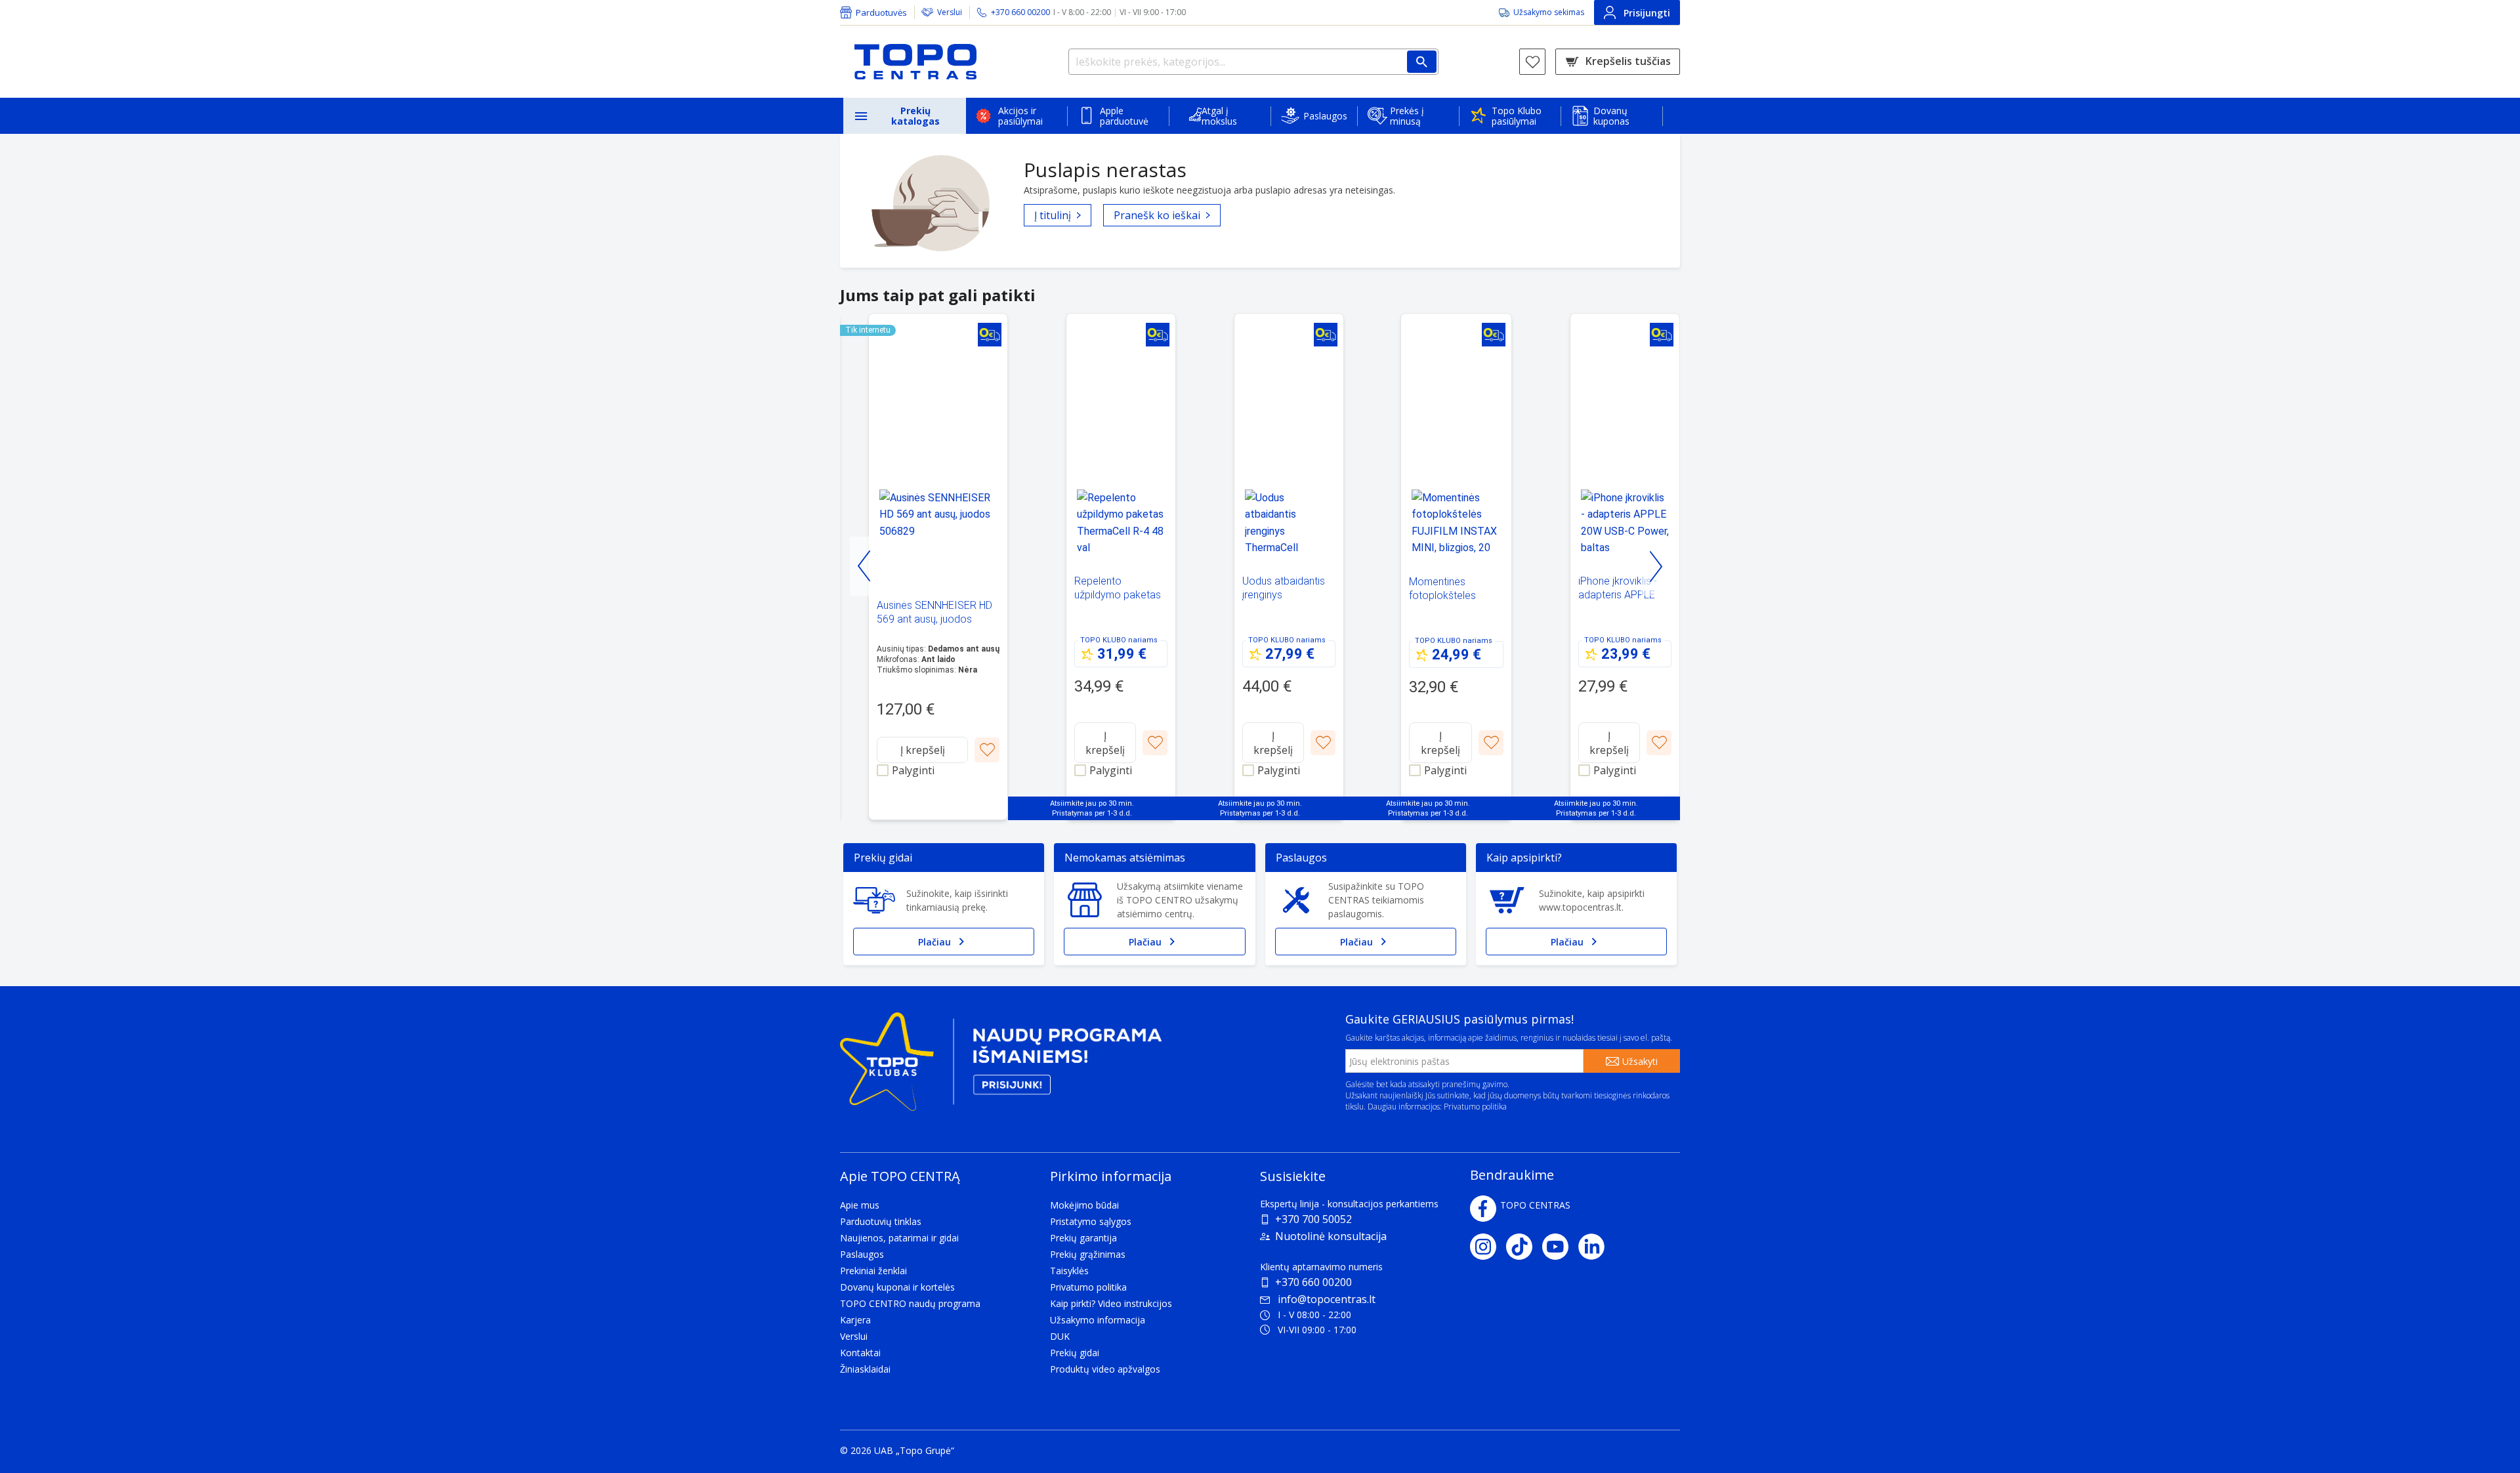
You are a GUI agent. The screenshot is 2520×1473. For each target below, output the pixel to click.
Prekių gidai (1075, 1353)
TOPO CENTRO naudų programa (910, 1303)
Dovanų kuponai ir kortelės (897, 1287)
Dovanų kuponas (1611, 116)
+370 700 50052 (1313, 1219)
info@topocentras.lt (1327, 1299)
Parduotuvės (881, 12)
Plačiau (934, 942)
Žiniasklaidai (865, 1369)
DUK (1060, 1336)
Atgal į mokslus (1219, 116)
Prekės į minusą (1407, 116)
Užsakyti (1640, 1061)
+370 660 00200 (1313, 1282)
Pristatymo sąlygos (1091, 1221)
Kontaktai (860, 1353)
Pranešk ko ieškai (1157, 215)
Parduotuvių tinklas (881, 1221)
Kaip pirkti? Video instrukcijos (1111, 1303)
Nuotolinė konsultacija (1331, 1236)
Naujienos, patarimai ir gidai (899, 1238)
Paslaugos (1325, 116)
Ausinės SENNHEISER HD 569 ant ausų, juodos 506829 (934, 619)
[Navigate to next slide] (1655, 566)
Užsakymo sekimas (1549, 12)
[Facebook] (1483, 1209)
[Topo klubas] (1001, 1067)
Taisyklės (1069, 1271)
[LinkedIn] (1596, 1247)
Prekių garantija (1083, 1238)
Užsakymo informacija (1098, 1320)
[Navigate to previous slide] (865, 566)
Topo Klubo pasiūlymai (1517, 116)
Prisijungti (1647, 13)
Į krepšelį (923, 750)
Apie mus (860, 1205)
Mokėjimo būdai (1084, 1205)
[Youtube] (1560, 1247)
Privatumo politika (1475, 1107)
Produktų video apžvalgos (1105, 1369)
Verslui (950, 12)
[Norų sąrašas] (1532, 62)
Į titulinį (1053, 215)
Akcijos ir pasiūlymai (1020, 116)
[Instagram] (1488, 1247)
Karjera (855, 1320)
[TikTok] (1524, 1247)
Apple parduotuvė (1124, 116)
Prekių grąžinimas (1088, 1254)
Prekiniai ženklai (873, 1271)
